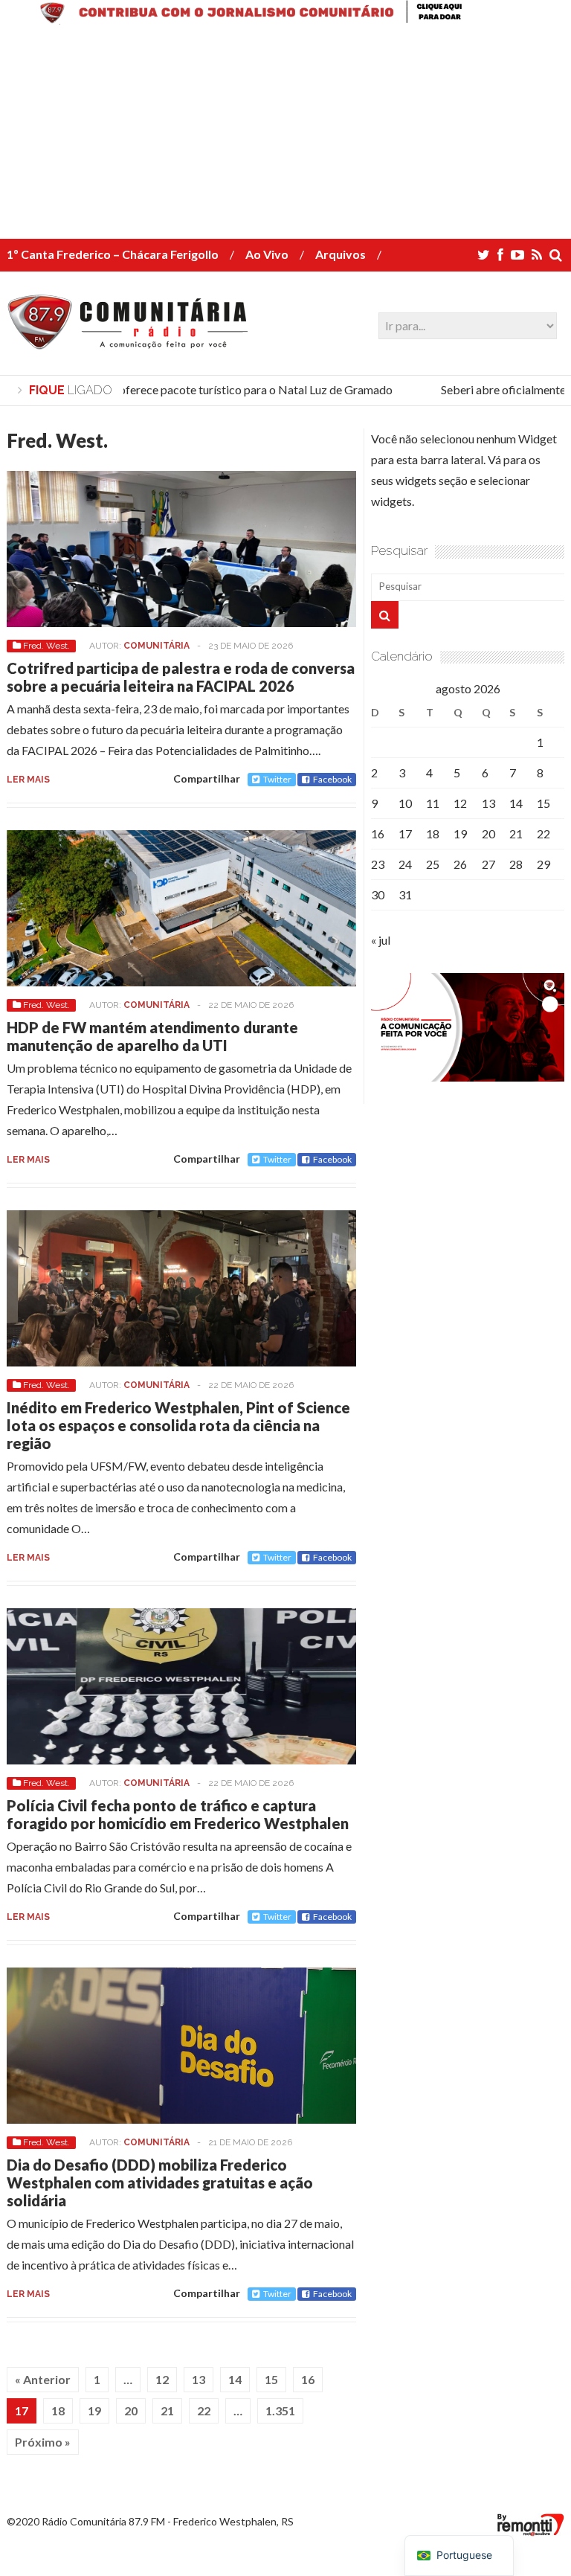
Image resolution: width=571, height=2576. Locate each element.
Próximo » (43, 2442)
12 (162, 2379)
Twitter (277, 779)
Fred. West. (46, 646)
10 (405, 803)
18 (58, 2410)
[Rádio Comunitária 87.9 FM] (131, 341)
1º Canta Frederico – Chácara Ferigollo (113, 254)
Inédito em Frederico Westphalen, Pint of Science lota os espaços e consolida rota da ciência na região (178, 1425)
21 (167, 2410)
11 (433, 803)
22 (204, 2410)
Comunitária (157, 646)
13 (199, 2379)
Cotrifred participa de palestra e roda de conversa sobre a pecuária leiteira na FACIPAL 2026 (181, 677)
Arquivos (341, 254)
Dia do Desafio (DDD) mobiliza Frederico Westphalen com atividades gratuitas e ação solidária (160, 2182)
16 (308, 2379)
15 (271, 2379)
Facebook (332, 779)
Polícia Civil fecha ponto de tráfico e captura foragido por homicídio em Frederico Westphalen (178, 1814)
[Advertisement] (285, 135)
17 (405, 833)
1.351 (280, 2410)
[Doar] (285, 20)
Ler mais (28, 780)
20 (131, 2410)
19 (94, 2410)
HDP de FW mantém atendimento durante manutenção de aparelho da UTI (152, 1036)
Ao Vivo (267, 254)
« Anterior (43, 2379)
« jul (381, 940)
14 (235, 2379)
